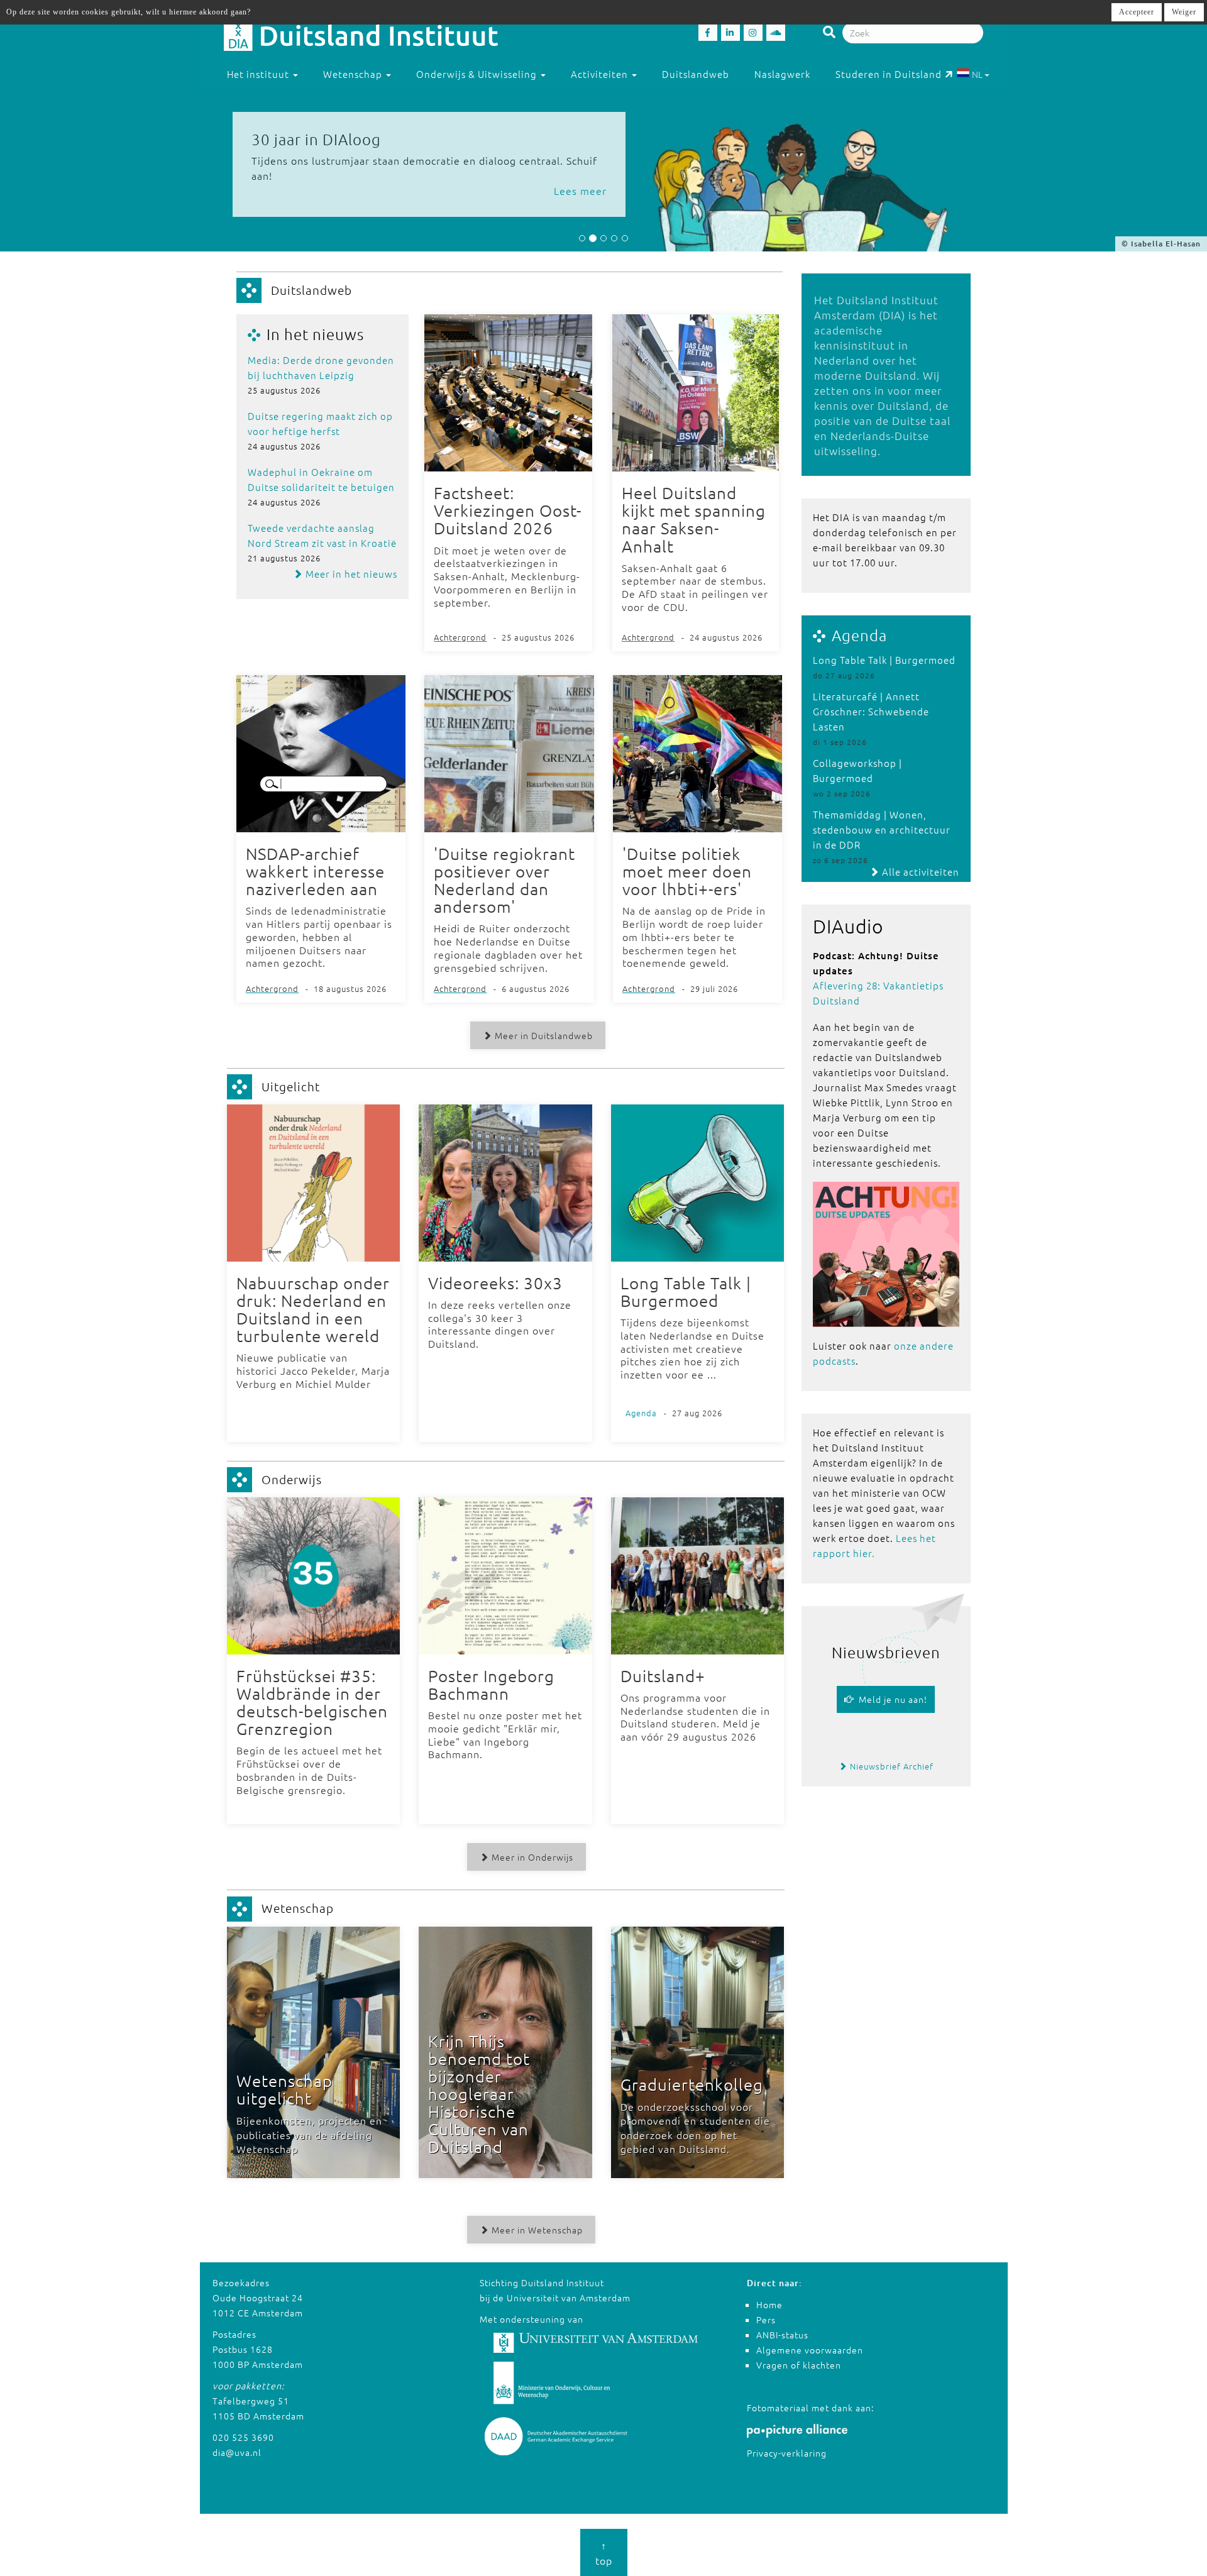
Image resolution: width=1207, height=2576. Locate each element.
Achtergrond (460, 637)
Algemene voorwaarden (810, 2350)
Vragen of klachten (799, 2365)
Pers (766, 2320)
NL (977, 74)
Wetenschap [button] (354, 74)
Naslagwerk (782, 74)
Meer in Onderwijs (531, 1857)
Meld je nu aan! (890, 1699)
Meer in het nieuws (350, 574)
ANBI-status (782, 2335)
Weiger (1184, 12)
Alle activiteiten (919, 872)
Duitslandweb (696, 74)
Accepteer (1137, 12)
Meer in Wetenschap (536, 2230)
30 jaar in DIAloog (316, 139)
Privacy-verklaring (787, 2453)
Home (769, 2304)
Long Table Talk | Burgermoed (884, 660)
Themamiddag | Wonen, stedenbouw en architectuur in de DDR (882, 829)
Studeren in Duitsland (889, 74)
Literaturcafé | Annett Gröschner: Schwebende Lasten (871, 711)
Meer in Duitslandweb (543, 1035)
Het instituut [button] (259, 74)
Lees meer (580, 190)
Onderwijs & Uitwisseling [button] (478, 74)
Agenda (859, 635)
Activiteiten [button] (601, 74)
